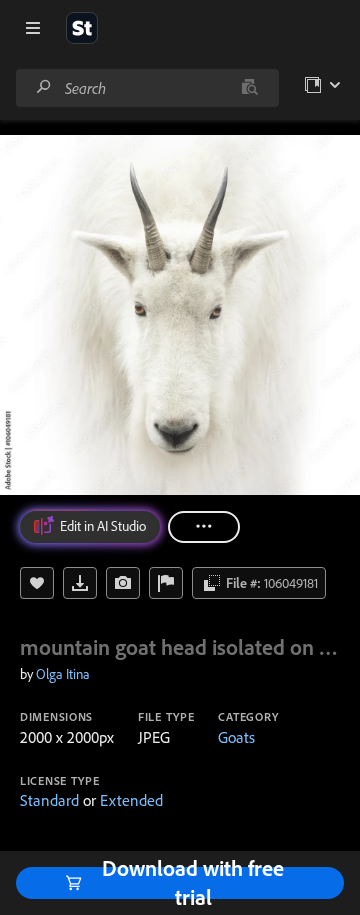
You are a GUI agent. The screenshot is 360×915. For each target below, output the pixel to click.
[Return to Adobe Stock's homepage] (82, 28)
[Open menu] (33, 28)
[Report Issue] (166, 583)
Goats (236, 737)
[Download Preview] (80, 583)
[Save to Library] (37, 583)
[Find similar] (249, 88)
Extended (131, 800)
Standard (49, 800)
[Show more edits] (204, 527)
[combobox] (147, 88)
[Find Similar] (123, 583)
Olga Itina (63, 674)
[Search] (44, 87)
